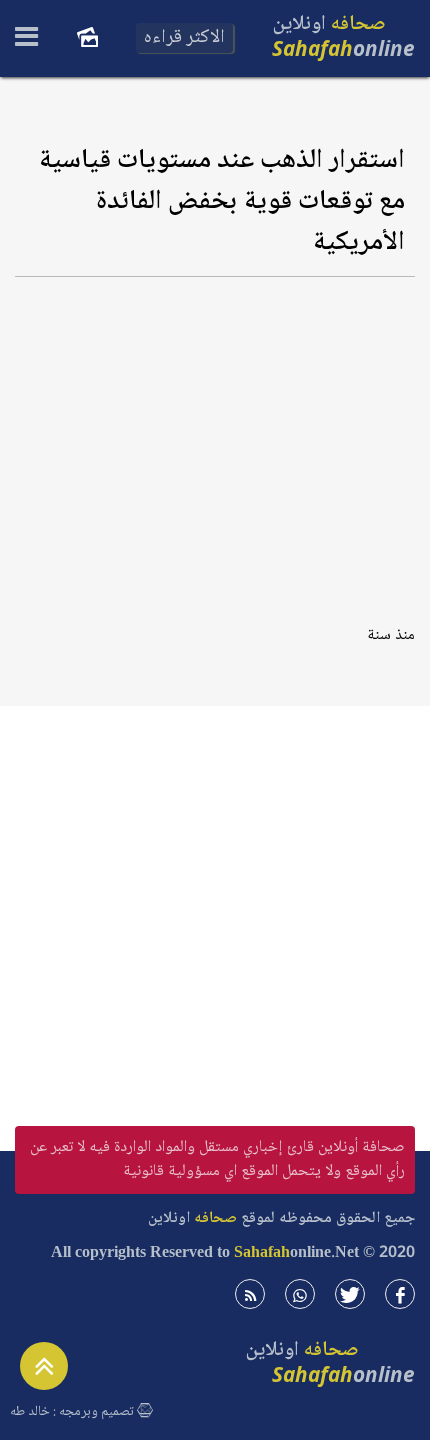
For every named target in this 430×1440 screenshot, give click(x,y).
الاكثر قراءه (184, 38)
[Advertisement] (215, 444)
